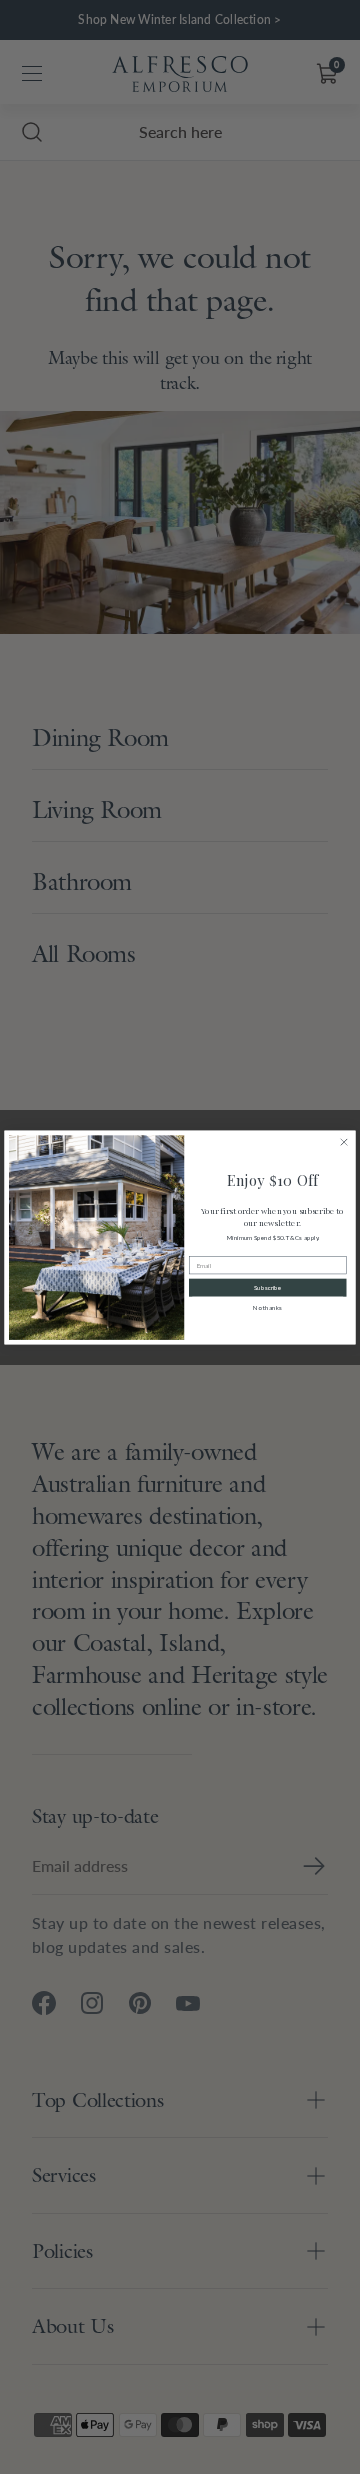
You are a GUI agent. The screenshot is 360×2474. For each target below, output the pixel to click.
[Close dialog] (344, 1142)
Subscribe (268, 1287)
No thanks (267, 1307)
